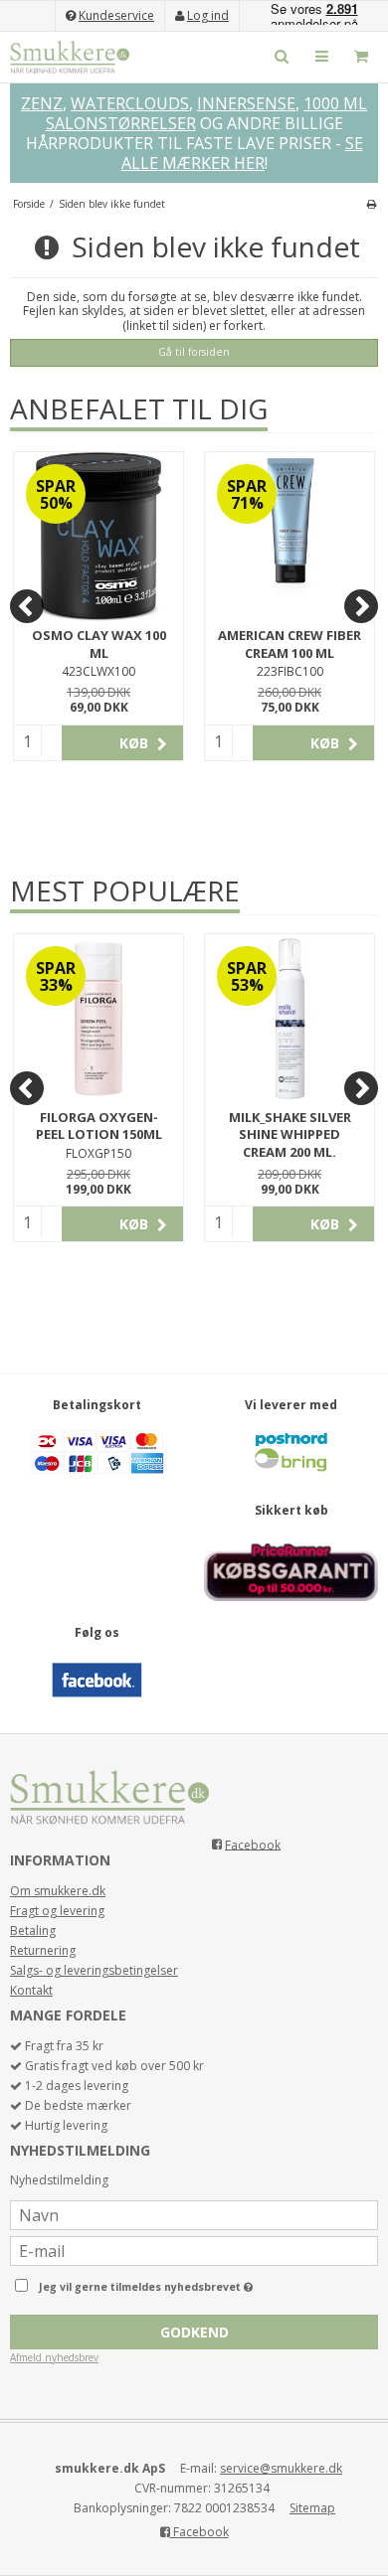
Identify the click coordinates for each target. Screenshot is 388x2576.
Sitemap (312, 2508)
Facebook (253, 1844)
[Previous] (27, 606)
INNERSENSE (246, 103)
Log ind (208, 15)
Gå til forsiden (194, 352)
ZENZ (42, 103)
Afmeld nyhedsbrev (54, 2357)
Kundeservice (116, 15)
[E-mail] (194, 2250)
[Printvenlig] (372, 204)
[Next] (361, 606)
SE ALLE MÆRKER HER (242, 153)
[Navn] (194, 2214)
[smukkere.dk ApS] (70, 57)
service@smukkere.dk (281, 2468)
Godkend (194, 2332)
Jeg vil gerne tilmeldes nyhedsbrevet (176, 2283)
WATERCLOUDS (130, 103)
